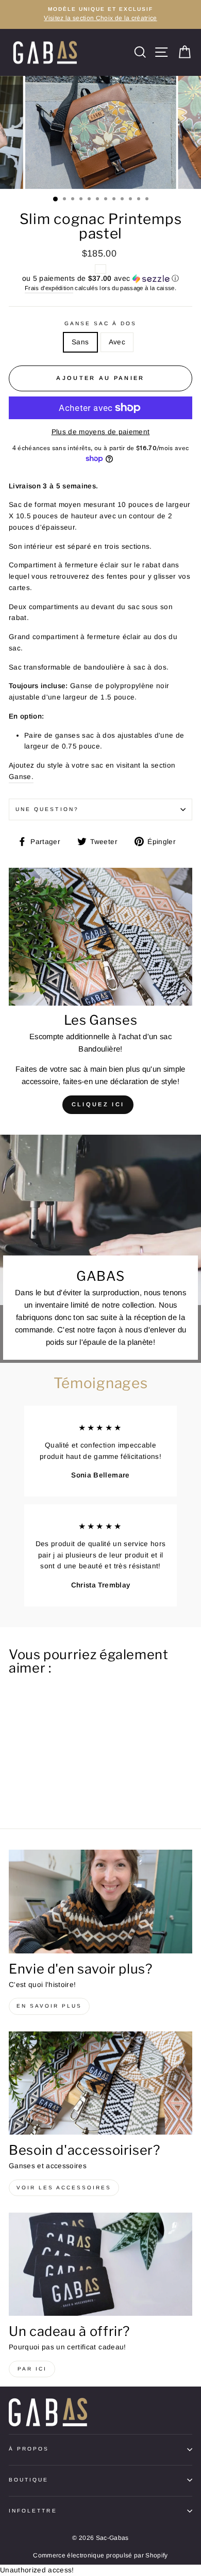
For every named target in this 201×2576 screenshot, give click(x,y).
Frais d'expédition (49, 288)
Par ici (32, 2369)
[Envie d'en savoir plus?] (100, 1901)
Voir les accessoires (64, 2188)
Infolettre (33, 2511)
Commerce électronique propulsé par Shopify (100, 2555)
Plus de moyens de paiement (101, 432)
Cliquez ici (98, 1104)
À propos (29, 2449)
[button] (100, 279)
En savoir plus (49, 2006)
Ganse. (21, 777)
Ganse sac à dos (101, 323)
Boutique (29, 2480)
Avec (117, 342)
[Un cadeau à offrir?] (100, 2264)
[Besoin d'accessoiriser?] (100, 2083)
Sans (80, 342)
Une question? (47, 809)
